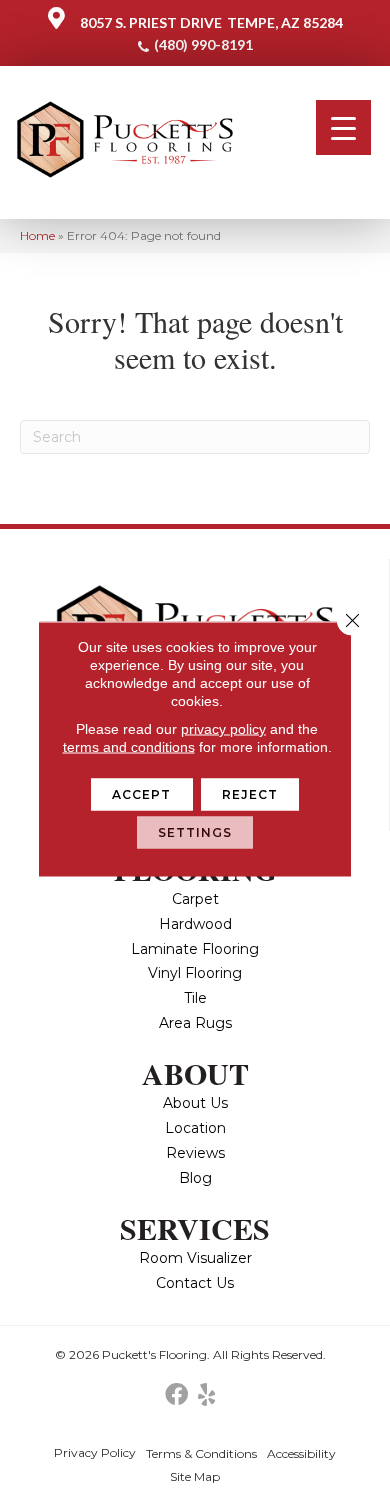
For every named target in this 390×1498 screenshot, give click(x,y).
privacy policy (223, 729)
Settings (195, 832)
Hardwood (195, 924)
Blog (195, 1178)
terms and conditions (129, 747)
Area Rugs (195, 1023)
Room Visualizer (195, 1258)
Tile (195, 998)
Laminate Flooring (195, 949)
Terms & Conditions (201, 1453)
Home (37, 235)
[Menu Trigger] (343, 127)
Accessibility (301, 1453)
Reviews (195, 1153)
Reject (250, 794)
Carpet (195, 899)
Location (195, 1128)
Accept (142, 794)
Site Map (195, 1476)
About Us (195, 1103)
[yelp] (206, 1395)
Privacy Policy (95, 1452)
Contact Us (195, 1283)
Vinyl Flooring (195, 973)
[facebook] (176, 1395)
